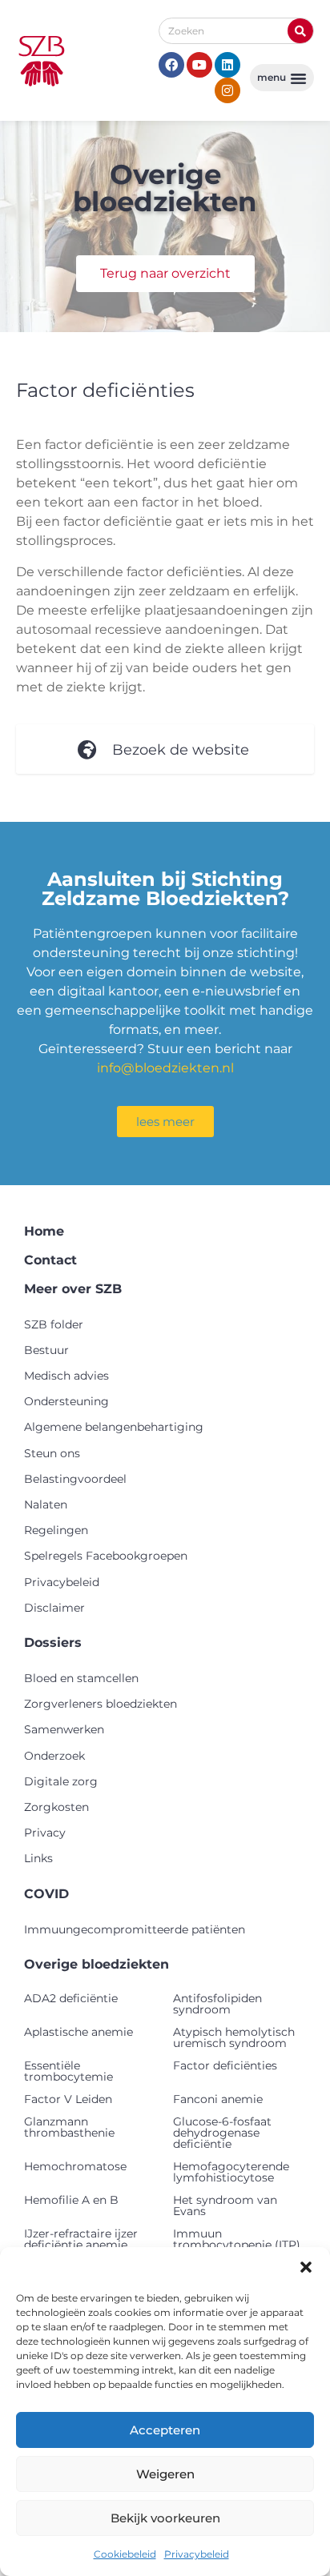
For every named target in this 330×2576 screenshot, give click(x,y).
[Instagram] (227, 90)
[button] (306, 2267)
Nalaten (46, 1504)
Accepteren (165, 2430)
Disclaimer (54, 1608)
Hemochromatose (75, 2166)
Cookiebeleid (125, 2554)
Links (38, 1858)
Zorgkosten (56, 1807)
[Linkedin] (227, 65)
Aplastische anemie (78, 2032)
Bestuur (46, 1350)
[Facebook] (171, 65)
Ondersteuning (66, 1401)
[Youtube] (199, 65)
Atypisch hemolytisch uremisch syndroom (234, 2037)
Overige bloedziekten (97, 1964)
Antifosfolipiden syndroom (217, 2004)
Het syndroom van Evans (225, 2205)
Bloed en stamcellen (81, 1678)
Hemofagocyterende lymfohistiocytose (231, 2172)
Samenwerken (64, 1729)
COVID (46, 1894)
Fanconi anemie (218, 2099)
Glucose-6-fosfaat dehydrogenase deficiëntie (222, 2133)
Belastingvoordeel (75, 1479)
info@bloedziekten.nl (165, 1068)
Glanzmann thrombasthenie (69, 2127)
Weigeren (165, 2474)
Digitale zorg (61, 1781)
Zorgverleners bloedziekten (101, 1704)
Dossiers (53, 1643)
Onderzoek (54, 1756)
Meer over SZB (73, 1289)
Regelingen (56, 1530)
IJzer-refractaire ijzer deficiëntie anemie (81, 2239)
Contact (50, 1260)
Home (44, 1231)
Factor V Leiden (68, 2099)
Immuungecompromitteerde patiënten (135, 1929)
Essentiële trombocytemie (68, 2071)
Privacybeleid (197, 2554)
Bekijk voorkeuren (165, 2518)
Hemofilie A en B (71, 2200)
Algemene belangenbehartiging (114, 1427)
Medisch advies (66, 1376)
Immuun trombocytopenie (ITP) (237, 2239)
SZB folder (54, 1324)
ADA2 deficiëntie (71, 1998)
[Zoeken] (300, 31)
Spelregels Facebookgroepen (106, 1556)
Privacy (45, 1833)
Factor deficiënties (225, 2065)
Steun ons (52, 1453)
